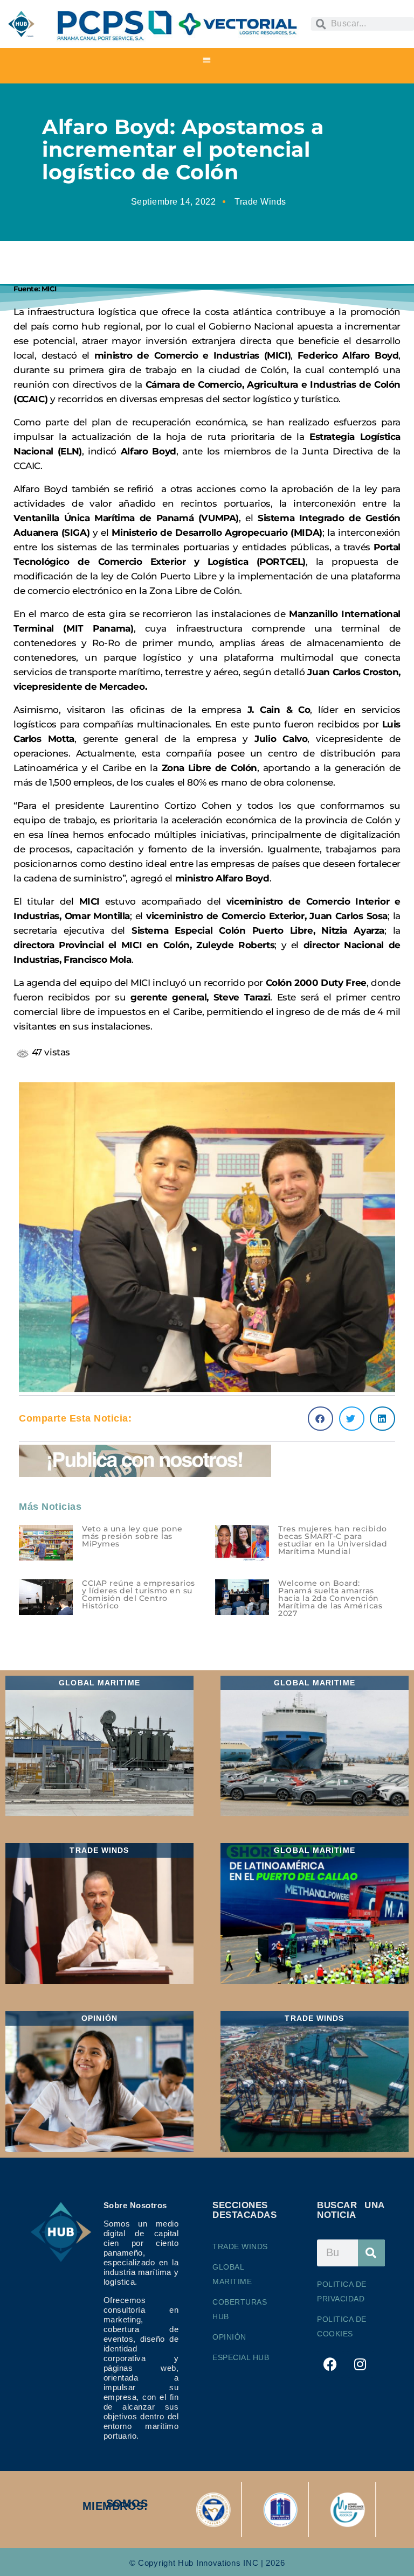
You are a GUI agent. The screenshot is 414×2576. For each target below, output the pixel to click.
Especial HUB (241, 2357)
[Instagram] (361, 2364)
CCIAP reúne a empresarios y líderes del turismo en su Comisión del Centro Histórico (139, 1594)
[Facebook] (330, 2364)
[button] (207, 59)
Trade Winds (260, 202)
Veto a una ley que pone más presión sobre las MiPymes (132, 1536)
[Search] (371, 2253)
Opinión (229, 2337)
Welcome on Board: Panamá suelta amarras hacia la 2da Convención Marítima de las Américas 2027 (330, 1598)
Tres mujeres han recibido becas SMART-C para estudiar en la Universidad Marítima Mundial (333, 1540)
